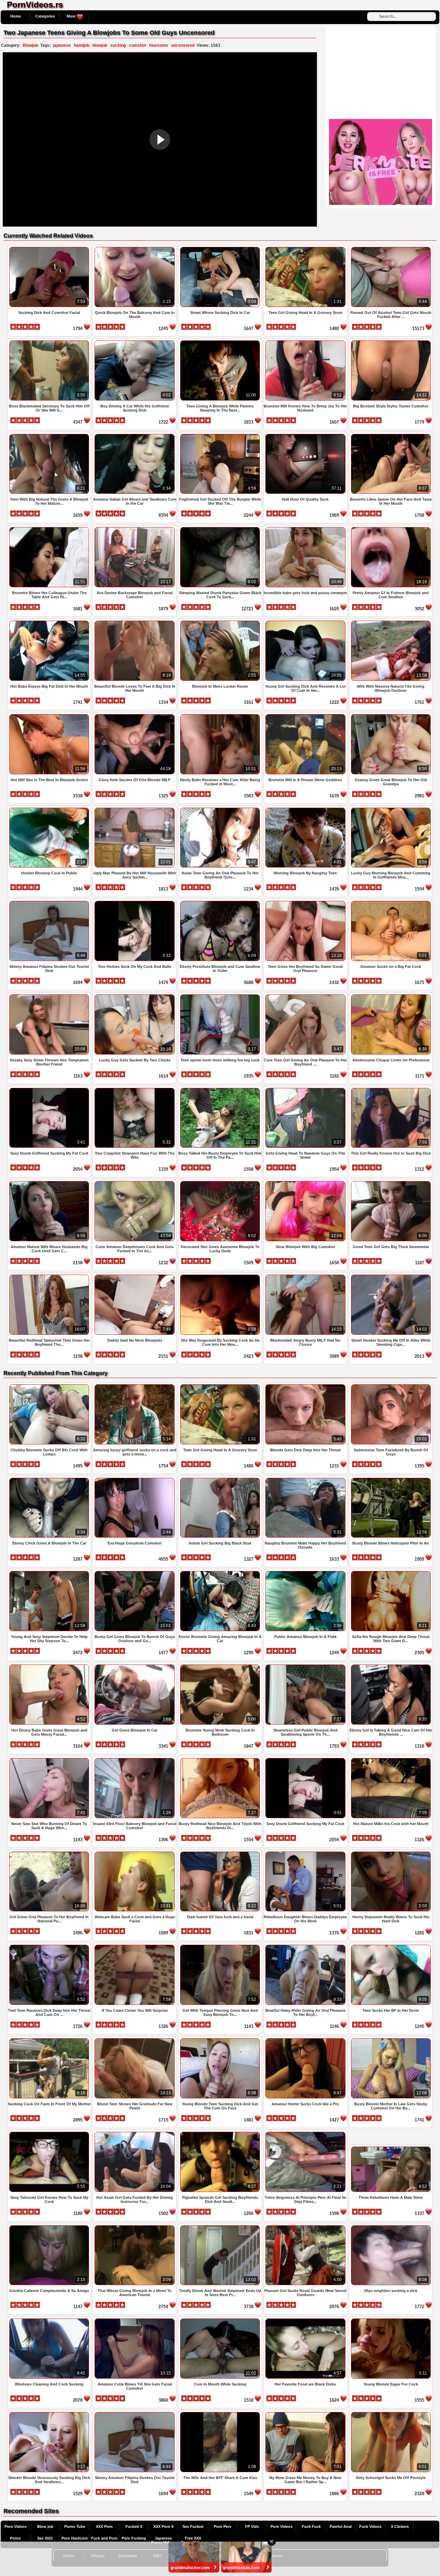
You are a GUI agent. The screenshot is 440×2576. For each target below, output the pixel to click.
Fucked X (134, 2526)
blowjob (100, 45)
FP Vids (252, 2526)
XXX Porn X (163, 2526)
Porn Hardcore (75, 2538)
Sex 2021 (45, 2538)
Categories (45, 16)
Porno (15, 2538)
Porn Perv (223, 2526)
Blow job (45, 2526)
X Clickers (400, 2526)
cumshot (137, 45)
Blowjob (30, 45)
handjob (82, 45)
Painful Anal (341, 2526)
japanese (62, 45)
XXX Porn (104, 2526)
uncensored (183, 45)
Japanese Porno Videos (163, 2540)
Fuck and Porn (104, 2538)
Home (16, 16)
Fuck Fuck (311, 2526)
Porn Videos (15, 2526)
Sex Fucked (193, 2526)
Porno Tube (75, 2526)
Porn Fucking (134, 2538)
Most (72, 16)
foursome (159, 45)
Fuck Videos (370, 2526)
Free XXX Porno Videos (193, 2540)
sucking (118, 45)
